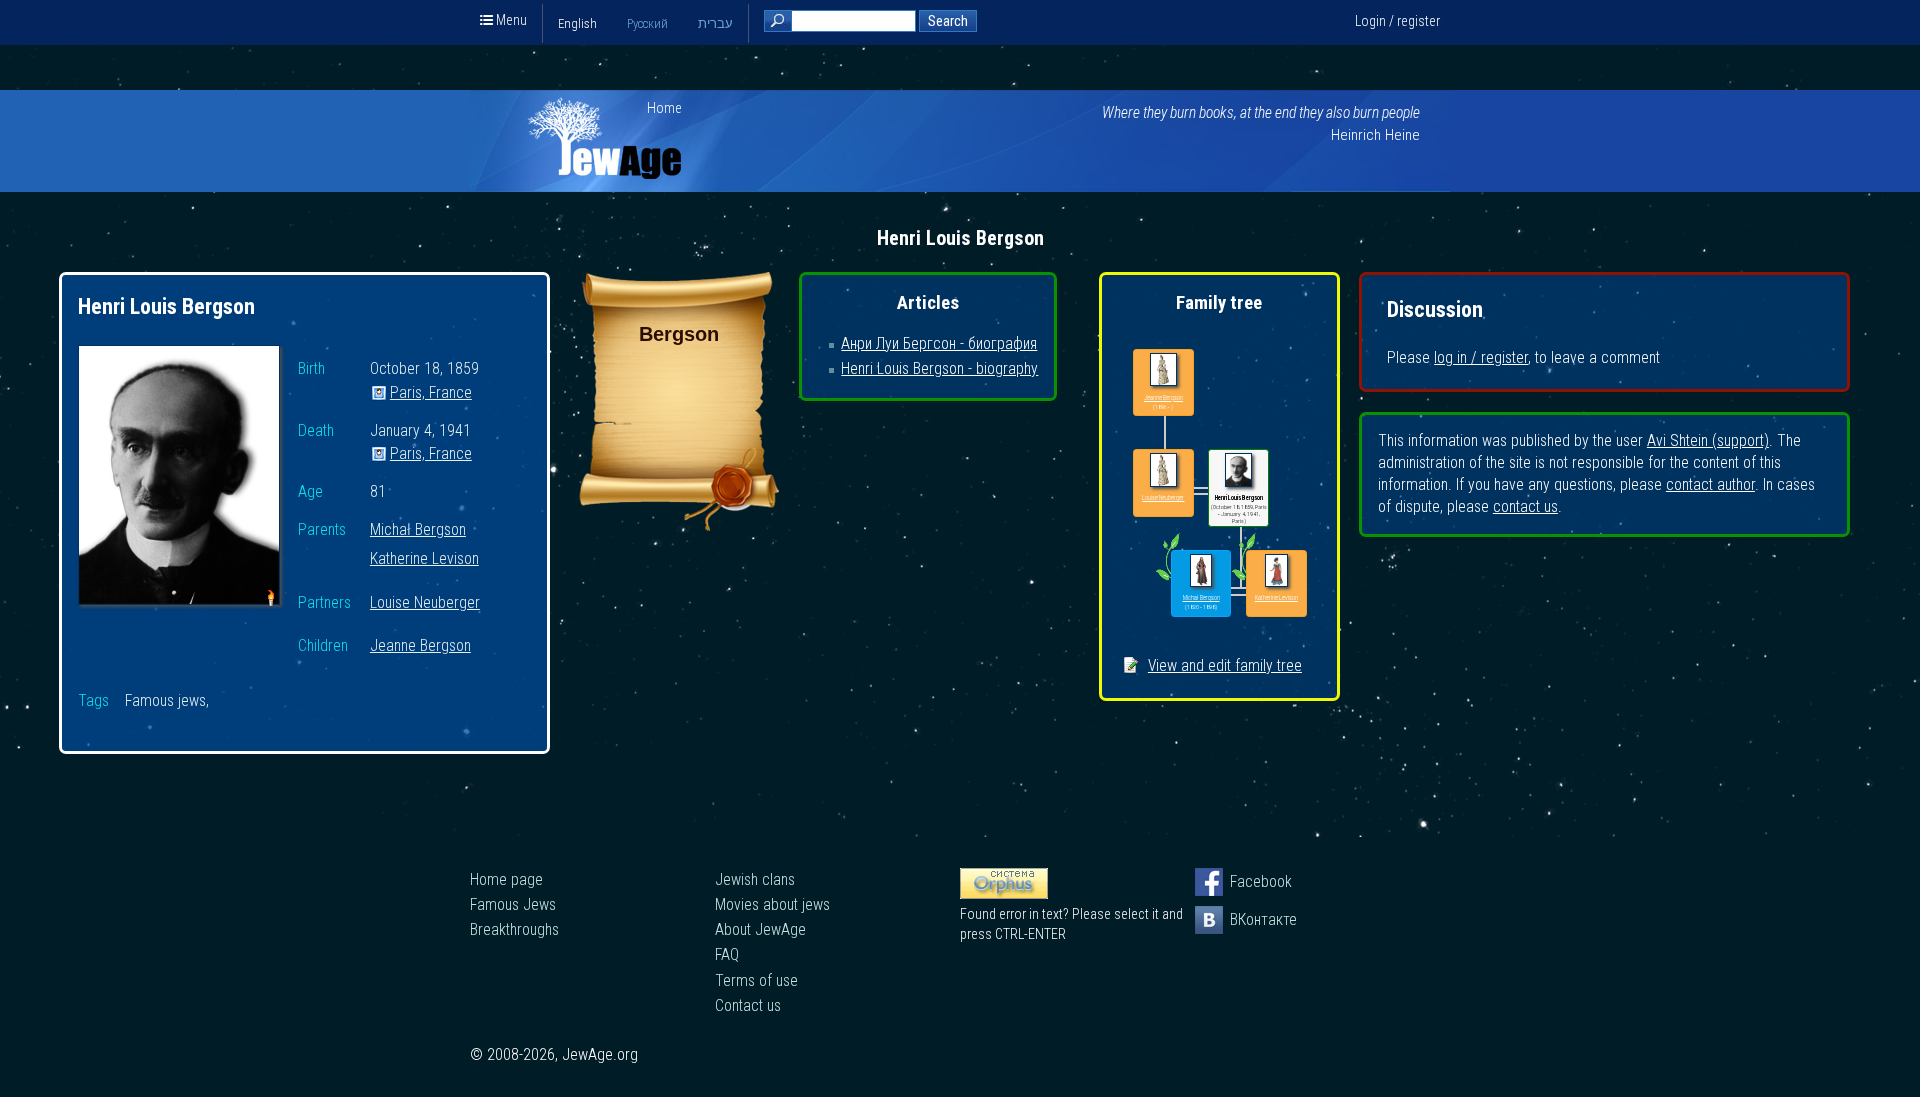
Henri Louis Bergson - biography (939, 368)
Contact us (748, 1005)
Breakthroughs (514, 929)
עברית (715, 23)
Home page (506, 879)
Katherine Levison (424, 559)
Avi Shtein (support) (1708, 440)
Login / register (1397, 21)
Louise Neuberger (425, 603)
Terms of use (756, 980)
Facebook (1244, 881)
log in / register (1481, 357)
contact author (1710, 484)
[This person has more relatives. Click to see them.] (1167, 580)
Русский (647, 23)
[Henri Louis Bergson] (179, 478)
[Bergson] (679, 525)
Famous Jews (513, 904)
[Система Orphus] (1004, 894)
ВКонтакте (1244, 919)
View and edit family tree (1225, 665)
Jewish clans (755, 879)
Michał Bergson (418, 530)
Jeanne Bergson (420, 646)
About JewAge (760, 929)
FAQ (727, 954)
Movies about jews (772, 904)
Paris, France (431, 393)
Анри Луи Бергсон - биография (939, 343)
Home (664, 108)
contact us (1525, 506)
